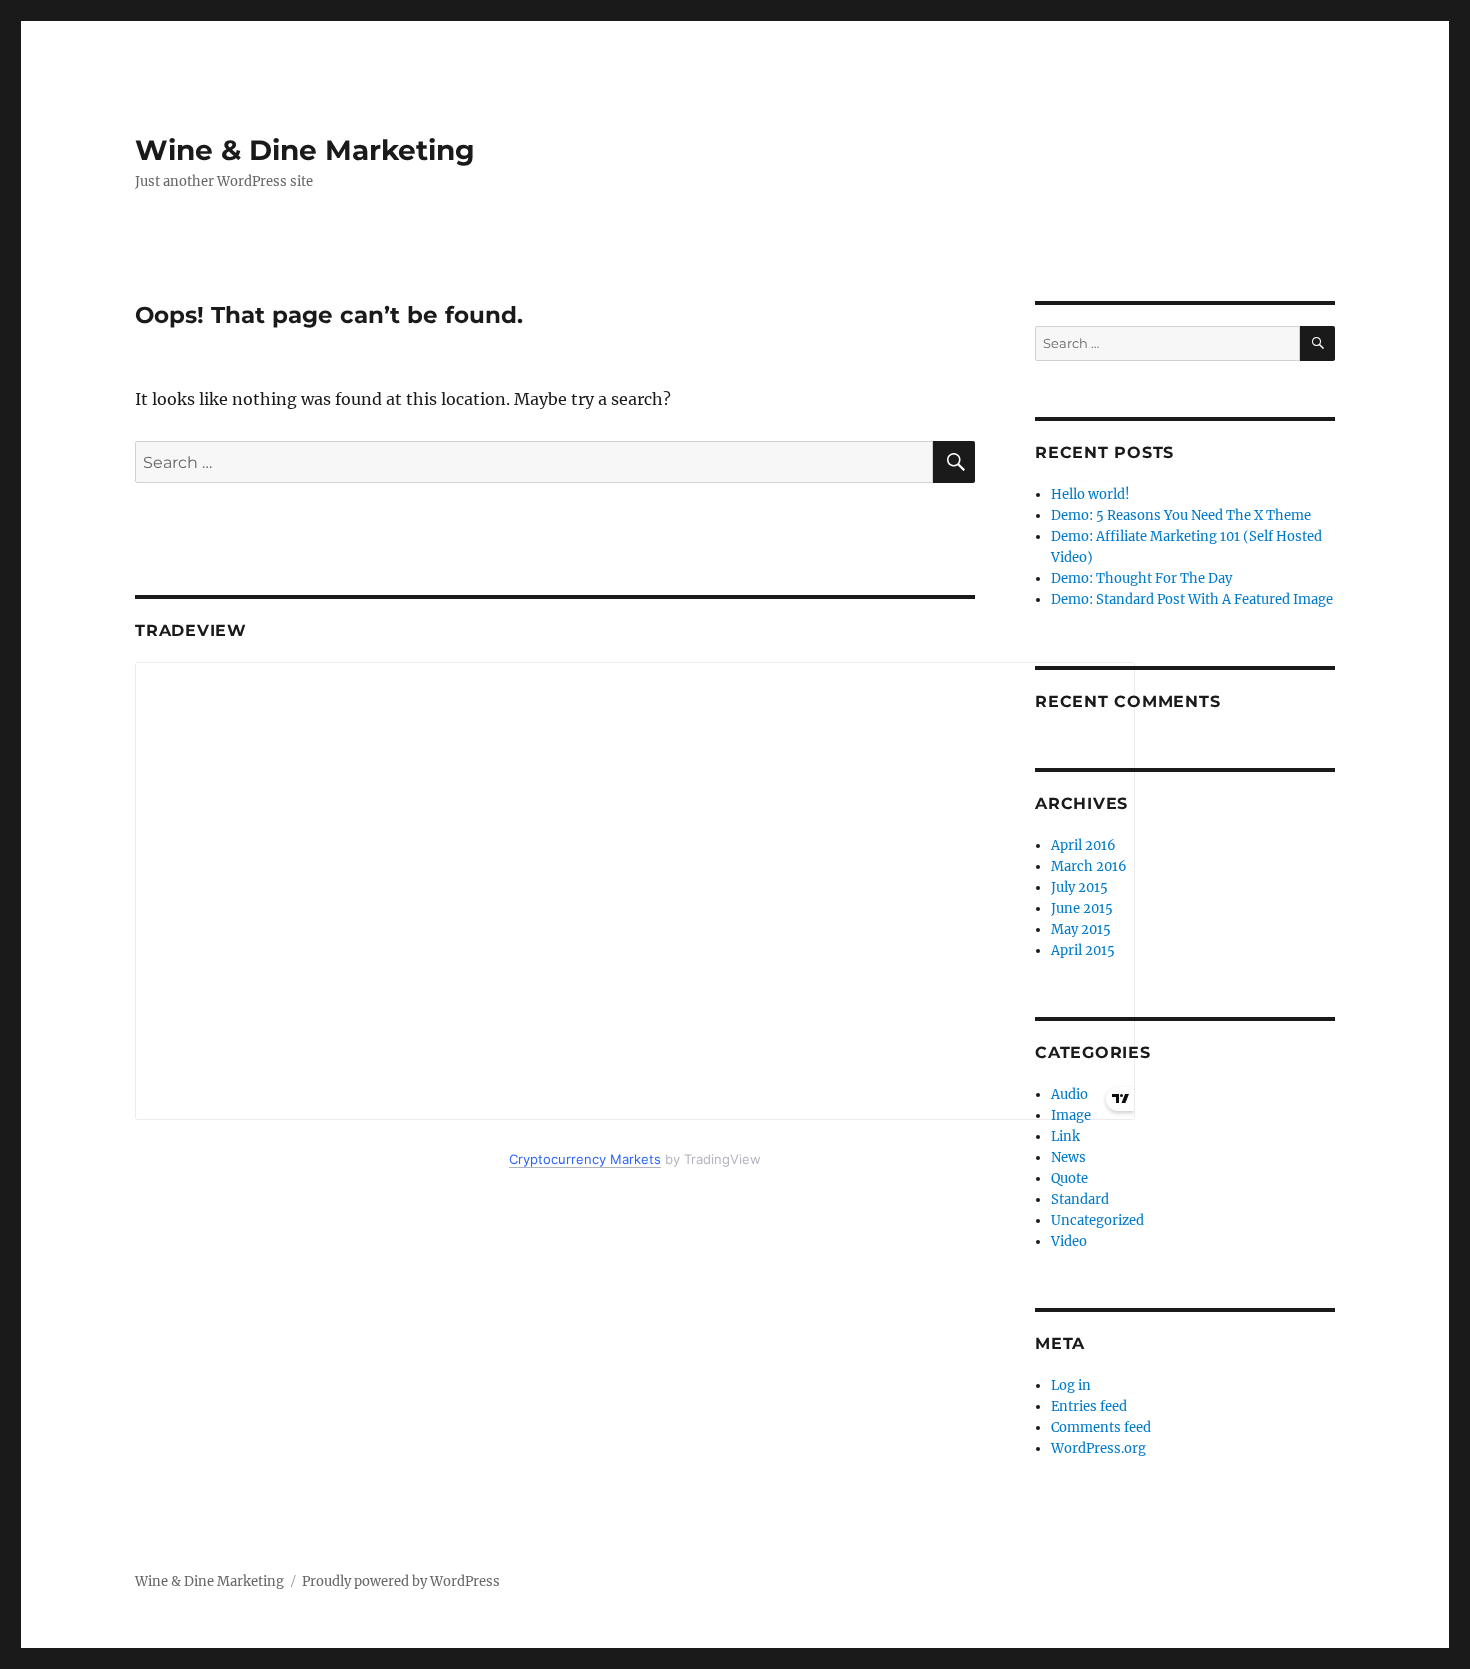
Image (1071, 1115)
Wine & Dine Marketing (305, 150)
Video (1069, 1241)
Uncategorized (1097, 1220)
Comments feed (1101, 1427)
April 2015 (1083, 950)
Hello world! (1090, 494)
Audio (1069, 1094)
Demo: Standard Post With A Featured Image (1192, 599)
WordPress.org (1098, 1448)
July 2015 (1079, 887)
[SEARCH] (1317, 343)
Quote (1069, 1178)
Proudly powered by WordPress (401, 1581)
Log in (1071, 1385)
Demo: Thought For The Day (1141, 578)
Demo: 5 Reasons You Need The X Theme (1181, 515)
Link (1065, 1136)
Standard (1080, 1199)
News (1068, 1157)
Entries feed (1089, 1406)
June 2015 (1082, 908)
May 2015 (1081, 929)
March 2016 (1089, 866)
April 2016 (1083, 845)
